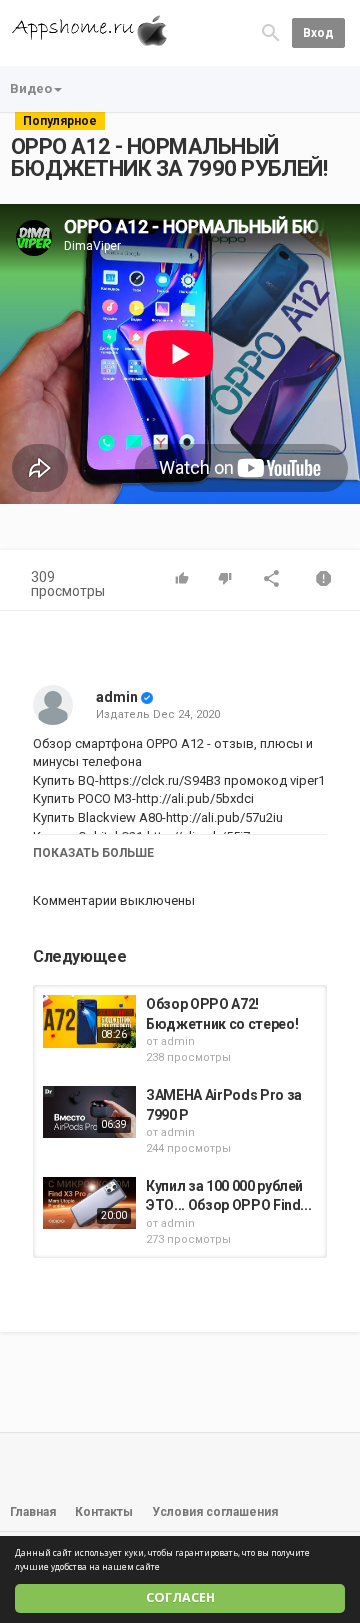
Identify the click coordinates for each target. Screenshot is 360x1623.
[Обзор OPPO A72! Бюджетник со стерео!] (89, 1021)
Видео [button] (31, 88)
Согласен (180, 1597)
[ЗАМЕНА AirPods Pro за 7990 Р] (89, 1112)
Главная (33, 1512)
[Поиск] (271, 31)
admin (117, 697)
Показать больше (93, 853)
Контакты (104, 1512)
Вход (318, 33)
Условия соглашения (215, 1512)
